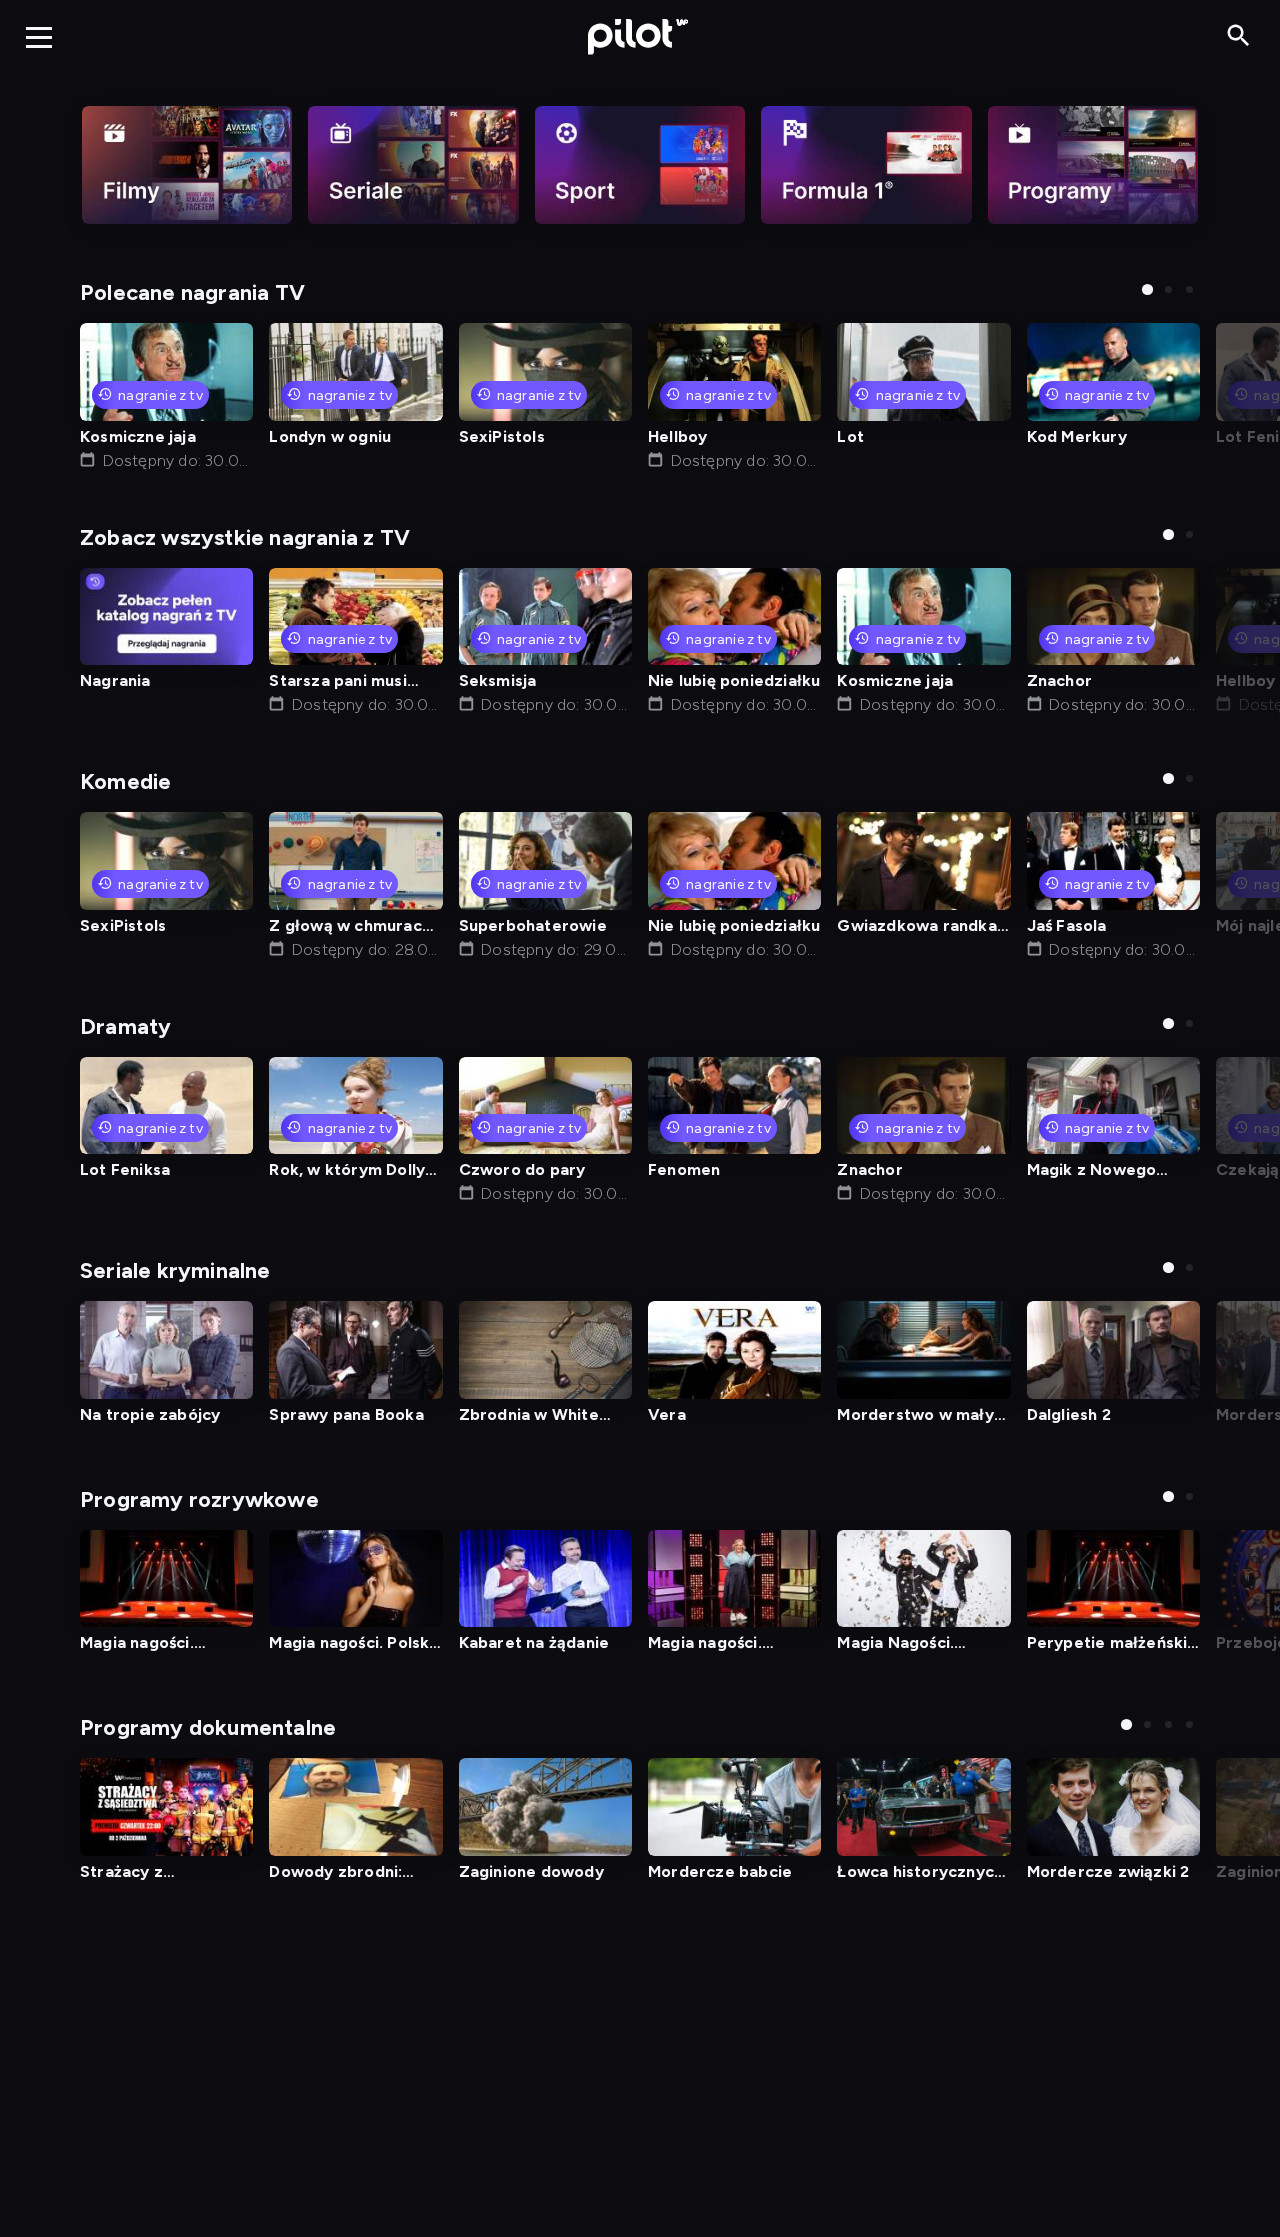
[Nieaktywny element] (187, 165)
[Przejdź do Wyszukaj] (1238, 36)
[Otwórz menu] (39, 37)
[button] (1147, 289)
